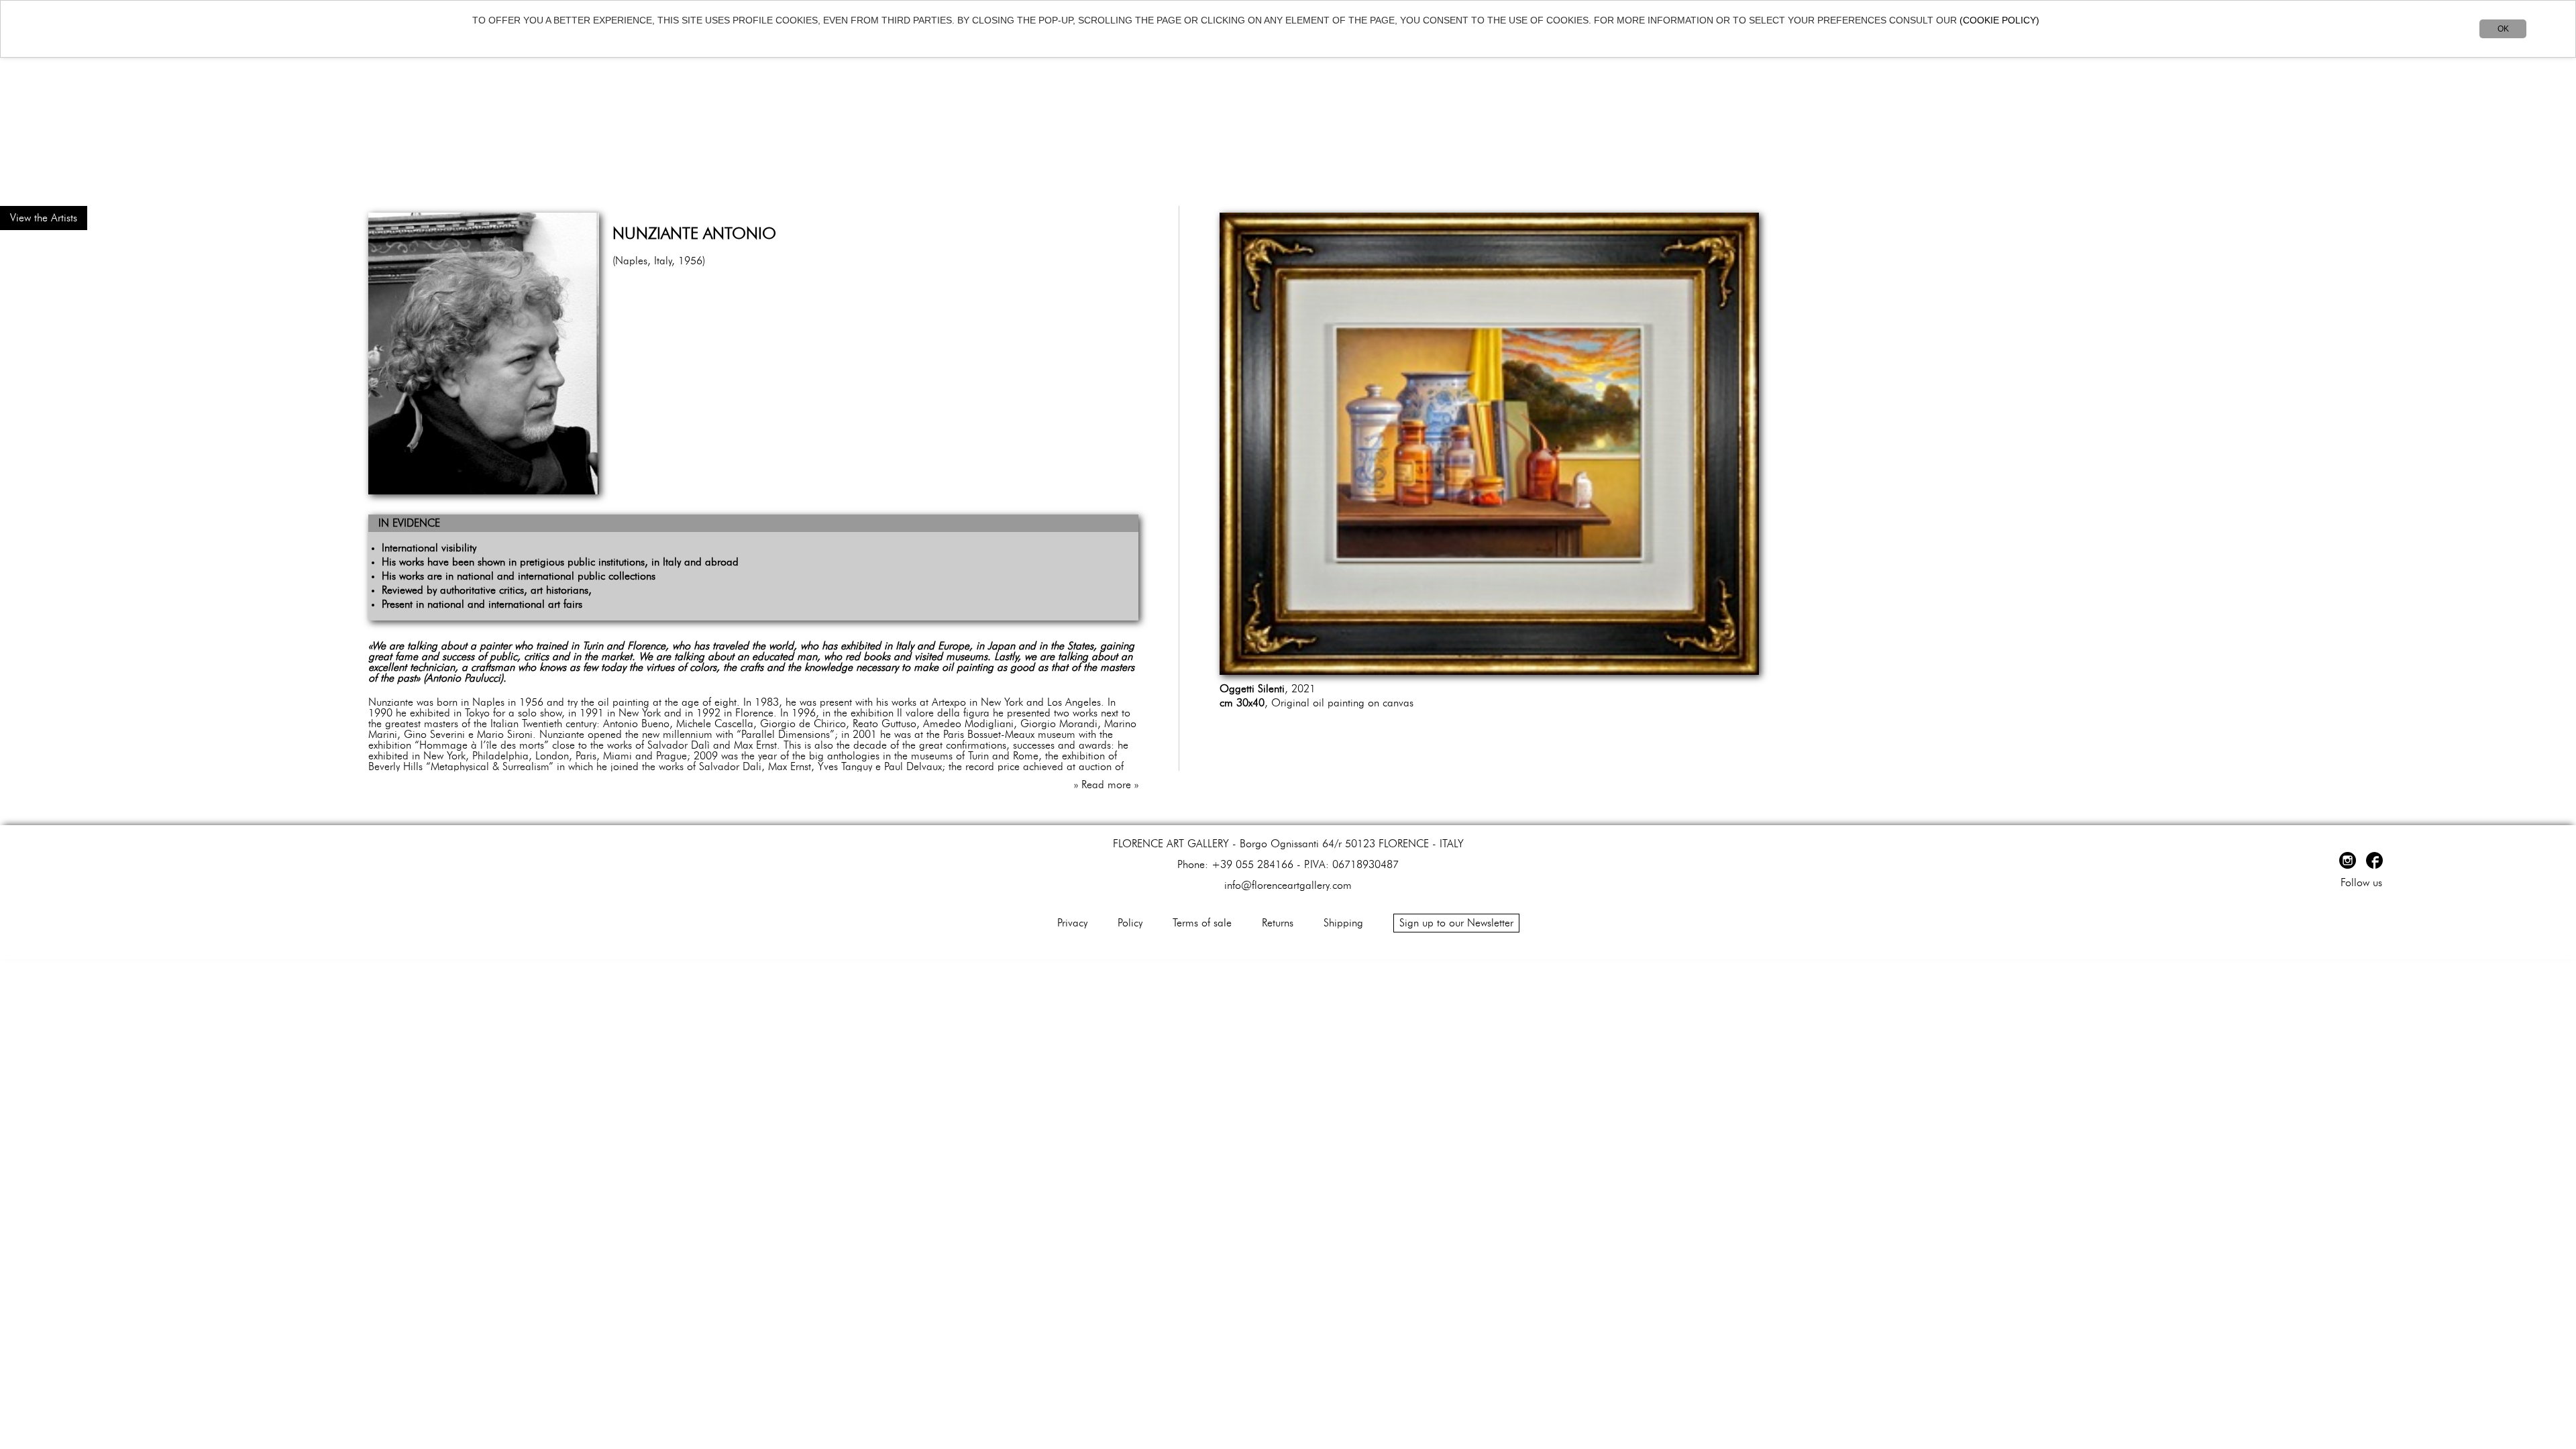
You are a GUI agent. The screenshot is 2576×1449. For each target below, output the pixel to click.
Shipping (1343, 923)
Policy (1130, 923)
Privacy (1072, 923)
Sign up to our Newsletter (1456, 923)
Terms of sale (1202, 923)
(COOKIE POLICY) (1999, 20)
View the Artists (44, 218)
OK (2503, 29)
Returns (1278, 923)
